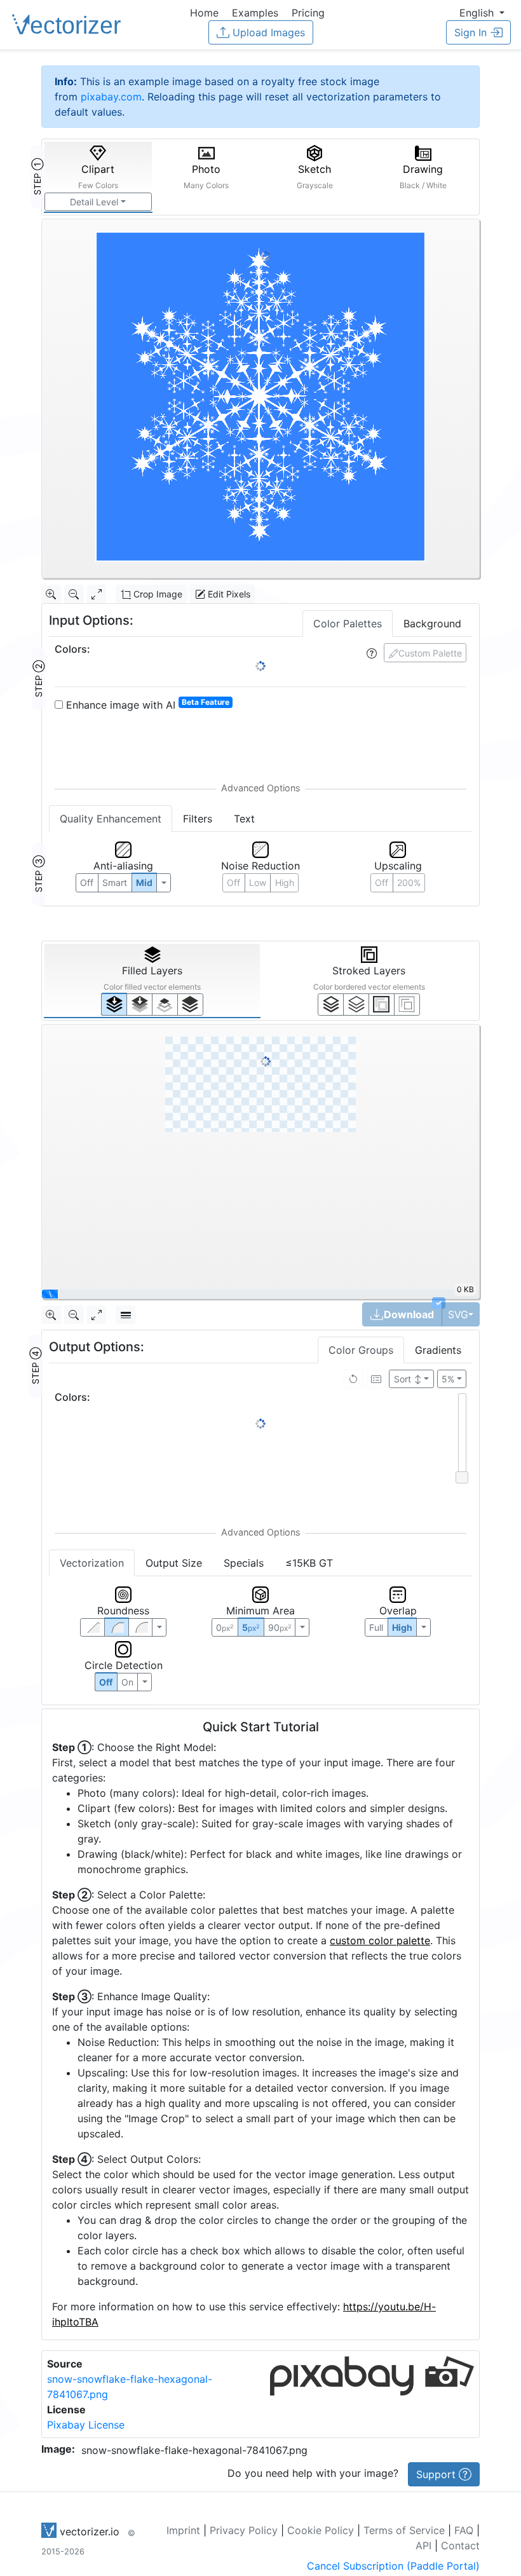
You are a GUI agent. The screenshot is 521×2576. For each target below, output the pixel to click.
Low (258, 883)
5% (448, 1379)
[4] (190, 1004)
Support (437, 2474)
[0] (114, 1004)
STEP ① (37, 177)
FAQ (464, 2530)
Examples (255, 13)
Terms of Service (404, 2530)
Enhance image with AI (146, 704)
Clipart (98, 176)
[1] (165, 1004)
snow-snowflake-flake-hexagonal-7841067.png (194, 2450)
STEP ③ (38, 874)
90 (280, 1627)
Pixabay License (86, 2425)
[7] (331, 1004)
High (285, 883)
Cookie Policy (321, 2530)
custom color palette (380, 1940)
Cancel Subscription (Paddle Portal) (393, 2566)
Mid (144, 883)
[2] (382, 1004)
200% (409, 883)
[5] (356, 1004)
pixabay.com (111, 97)
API (423, 2545)
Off (106, 1682)
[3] (407, 1004)
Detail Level (94, 202)
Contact (460, 2545)
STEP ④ (35, 1366)
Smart (115, 883)
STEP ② (38, 679)
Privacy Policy (244, 2530)
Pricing (308, 13)
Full (376, 1627)
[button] (482, 13)
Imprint (183, 2530)
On (127, 1682)
